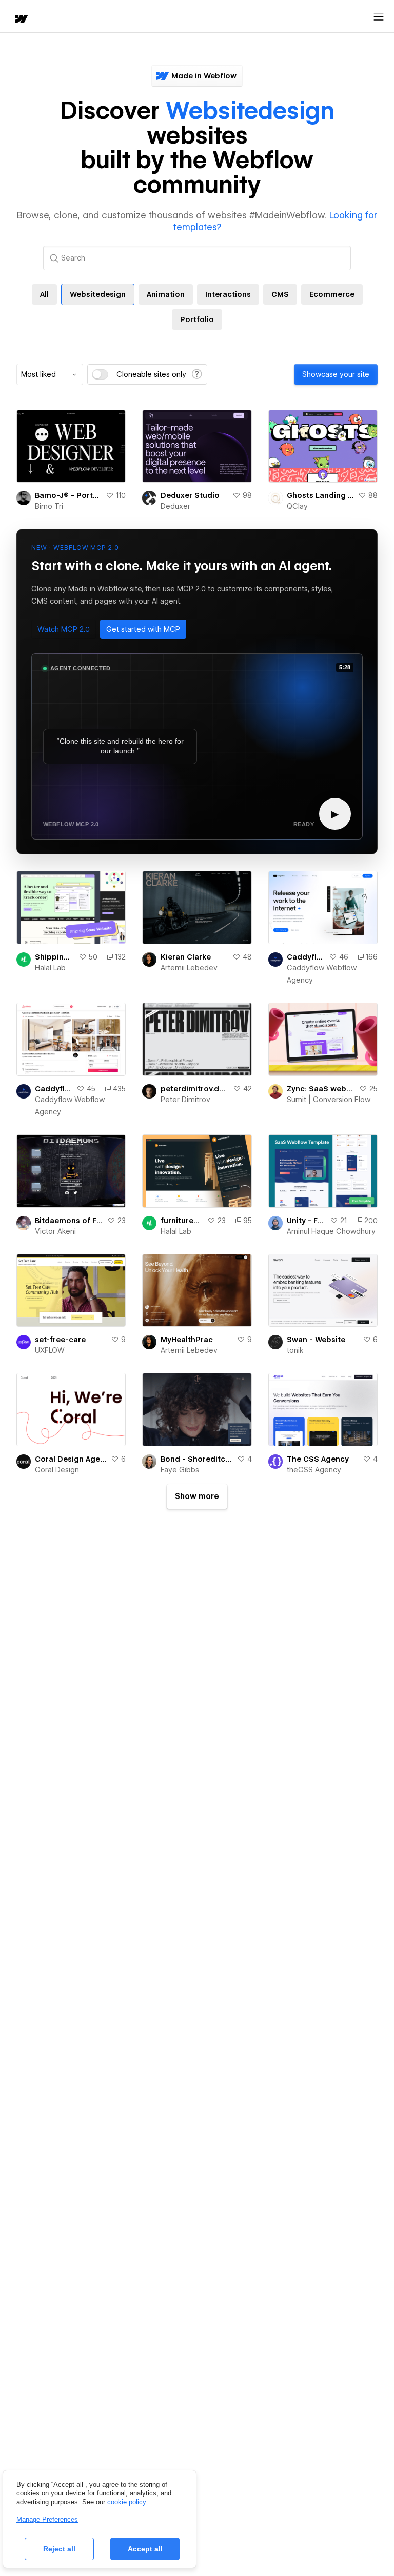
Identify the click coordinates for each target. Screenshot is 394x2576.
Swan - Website (316, 1340)
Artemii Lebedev (189, 968)
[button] (64, 629)
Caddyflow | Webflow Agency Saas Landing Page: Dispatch (306, 957)
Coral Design (57, 1470)
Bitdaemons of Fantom (69, 1221)
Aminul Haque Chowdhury (331, 1231)
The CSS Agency (318, 1459)
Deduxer (175, 506)
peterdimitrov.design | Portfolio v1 (194, 1089)
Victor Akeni (55, 1231)
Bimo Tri (49, 506)
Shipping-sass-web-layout (55, 957)
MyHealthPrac (187, 1340)
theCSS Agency (314, 1470)
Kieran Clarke (186, 957)
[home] (21, 20)
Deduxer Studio (190, 495)
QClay (297, 506)
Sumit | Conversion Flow (329, 1100)
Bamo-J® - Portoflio (68, 495)
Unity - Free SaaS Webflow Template (306, 1221)
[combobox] (50, 374)
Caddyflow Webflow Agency (322, 974)
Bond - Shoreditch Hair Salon (196, 1459)
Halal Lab (50, 968)
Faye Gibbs (180, 1470)
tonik (295, 1350)
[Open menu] (379, 17)
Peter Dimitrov (185, 1100)
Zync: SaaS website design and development (321, 1089)
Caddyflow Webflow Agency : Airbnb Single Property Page (54, 1089)
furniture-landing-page (182, 1221)
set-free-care (60, 1340)
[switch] (100, 374)
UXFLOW (50, 1350)
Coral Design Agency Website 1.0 (71, 1459)
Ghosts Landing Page (320, 495)
